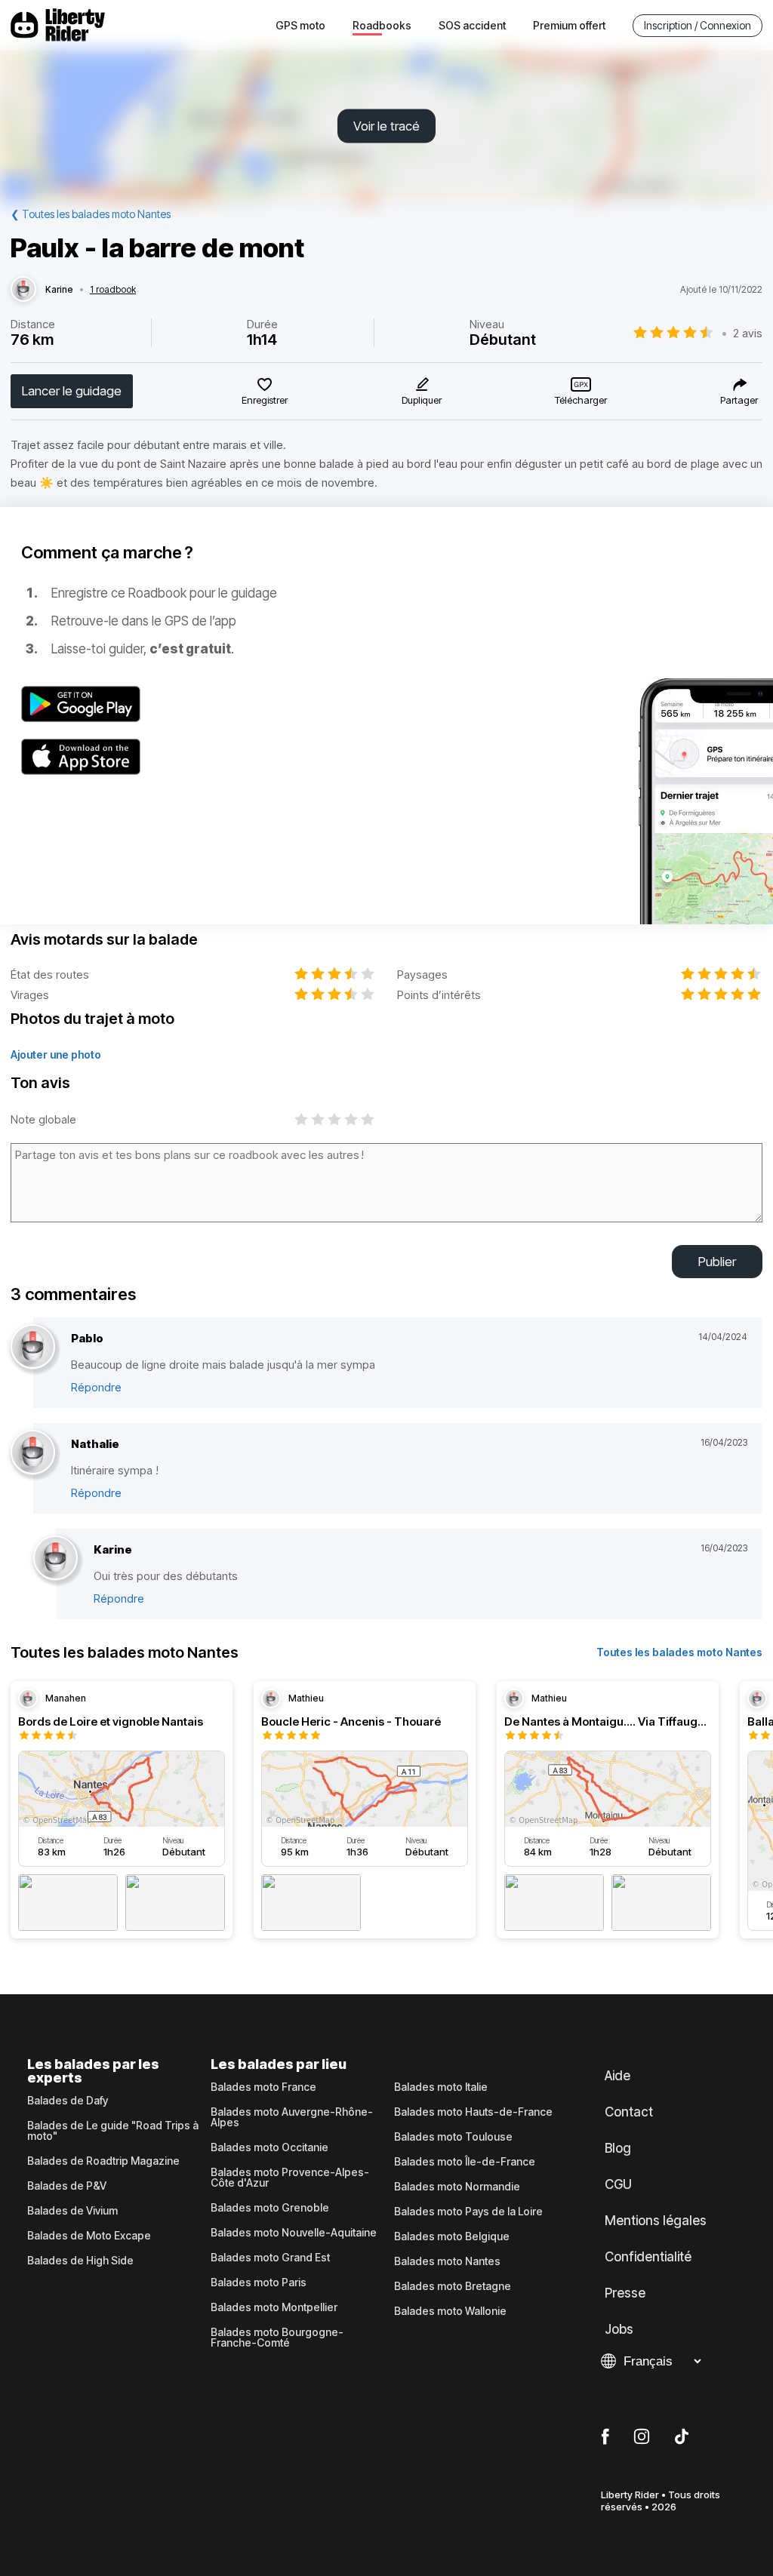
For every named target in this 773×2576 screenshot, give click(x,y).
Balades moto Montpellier (274, 2307)
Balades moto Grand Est (270, 2258)
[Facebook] (605, 2437)
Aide (617, 2076)
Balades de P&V (67, 2186)
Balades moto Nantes (447, 2261)
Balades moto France (263, 2087)
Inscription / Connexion (698, 25)
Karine (59, 290)
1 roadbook (113, 290)
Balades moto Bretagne (453, 2286)
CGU (618, 2184)
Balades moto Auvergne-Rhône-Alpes (292, 2117)
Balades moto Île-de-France (465, 2162)
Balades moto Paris (259, 2282)
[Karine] (23, 290)
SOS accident (472, 25)
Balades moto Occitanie (269, 2147)
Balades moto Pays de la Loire (468, 2212)
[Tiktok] (682, 2437)
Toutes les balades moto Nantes (679, 1652)
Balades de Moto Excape (89, 2236)
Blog (618, 2148)
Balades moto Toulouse (453, 2137)
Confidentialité (648, 2257)
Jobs (619, 2329)
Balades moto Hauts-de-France (473, 2112)
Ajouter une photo (56, 1054)
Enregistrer (265, 400)
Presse (625, 2293)
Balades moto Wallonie (450, 2311)
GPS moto (300, 25)
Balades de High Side (80, 2261)
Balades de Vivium (72, 2211)
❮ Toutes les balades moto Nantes (91, 214)
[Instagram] (642, 2437)
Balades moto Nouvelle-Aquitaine (294, 2233)
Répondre (96, 1387)
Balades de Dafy (68, 2101)
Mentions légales (656, 2221)
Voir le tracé (386, 126)
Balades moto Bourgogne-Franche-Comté (277, 2338)
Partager (739, 400)
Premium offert (569, 25)
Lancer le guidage (72, 391)
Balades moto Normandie (457, 2187)
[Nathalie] (33, 1453)
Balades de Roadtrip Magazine (103, 2161)
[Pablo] (33, 1347)
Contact (629, 2112)
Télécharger (581, 400)
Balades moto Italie (441, 2087)
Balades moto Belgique (452, 2236)
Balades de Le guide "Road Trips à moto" (113, 2131)
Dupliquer (422, 400)
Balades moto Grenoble (270, 2208)
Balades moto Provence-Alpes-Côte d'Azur (290, 2178)
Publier (717, 1262)
